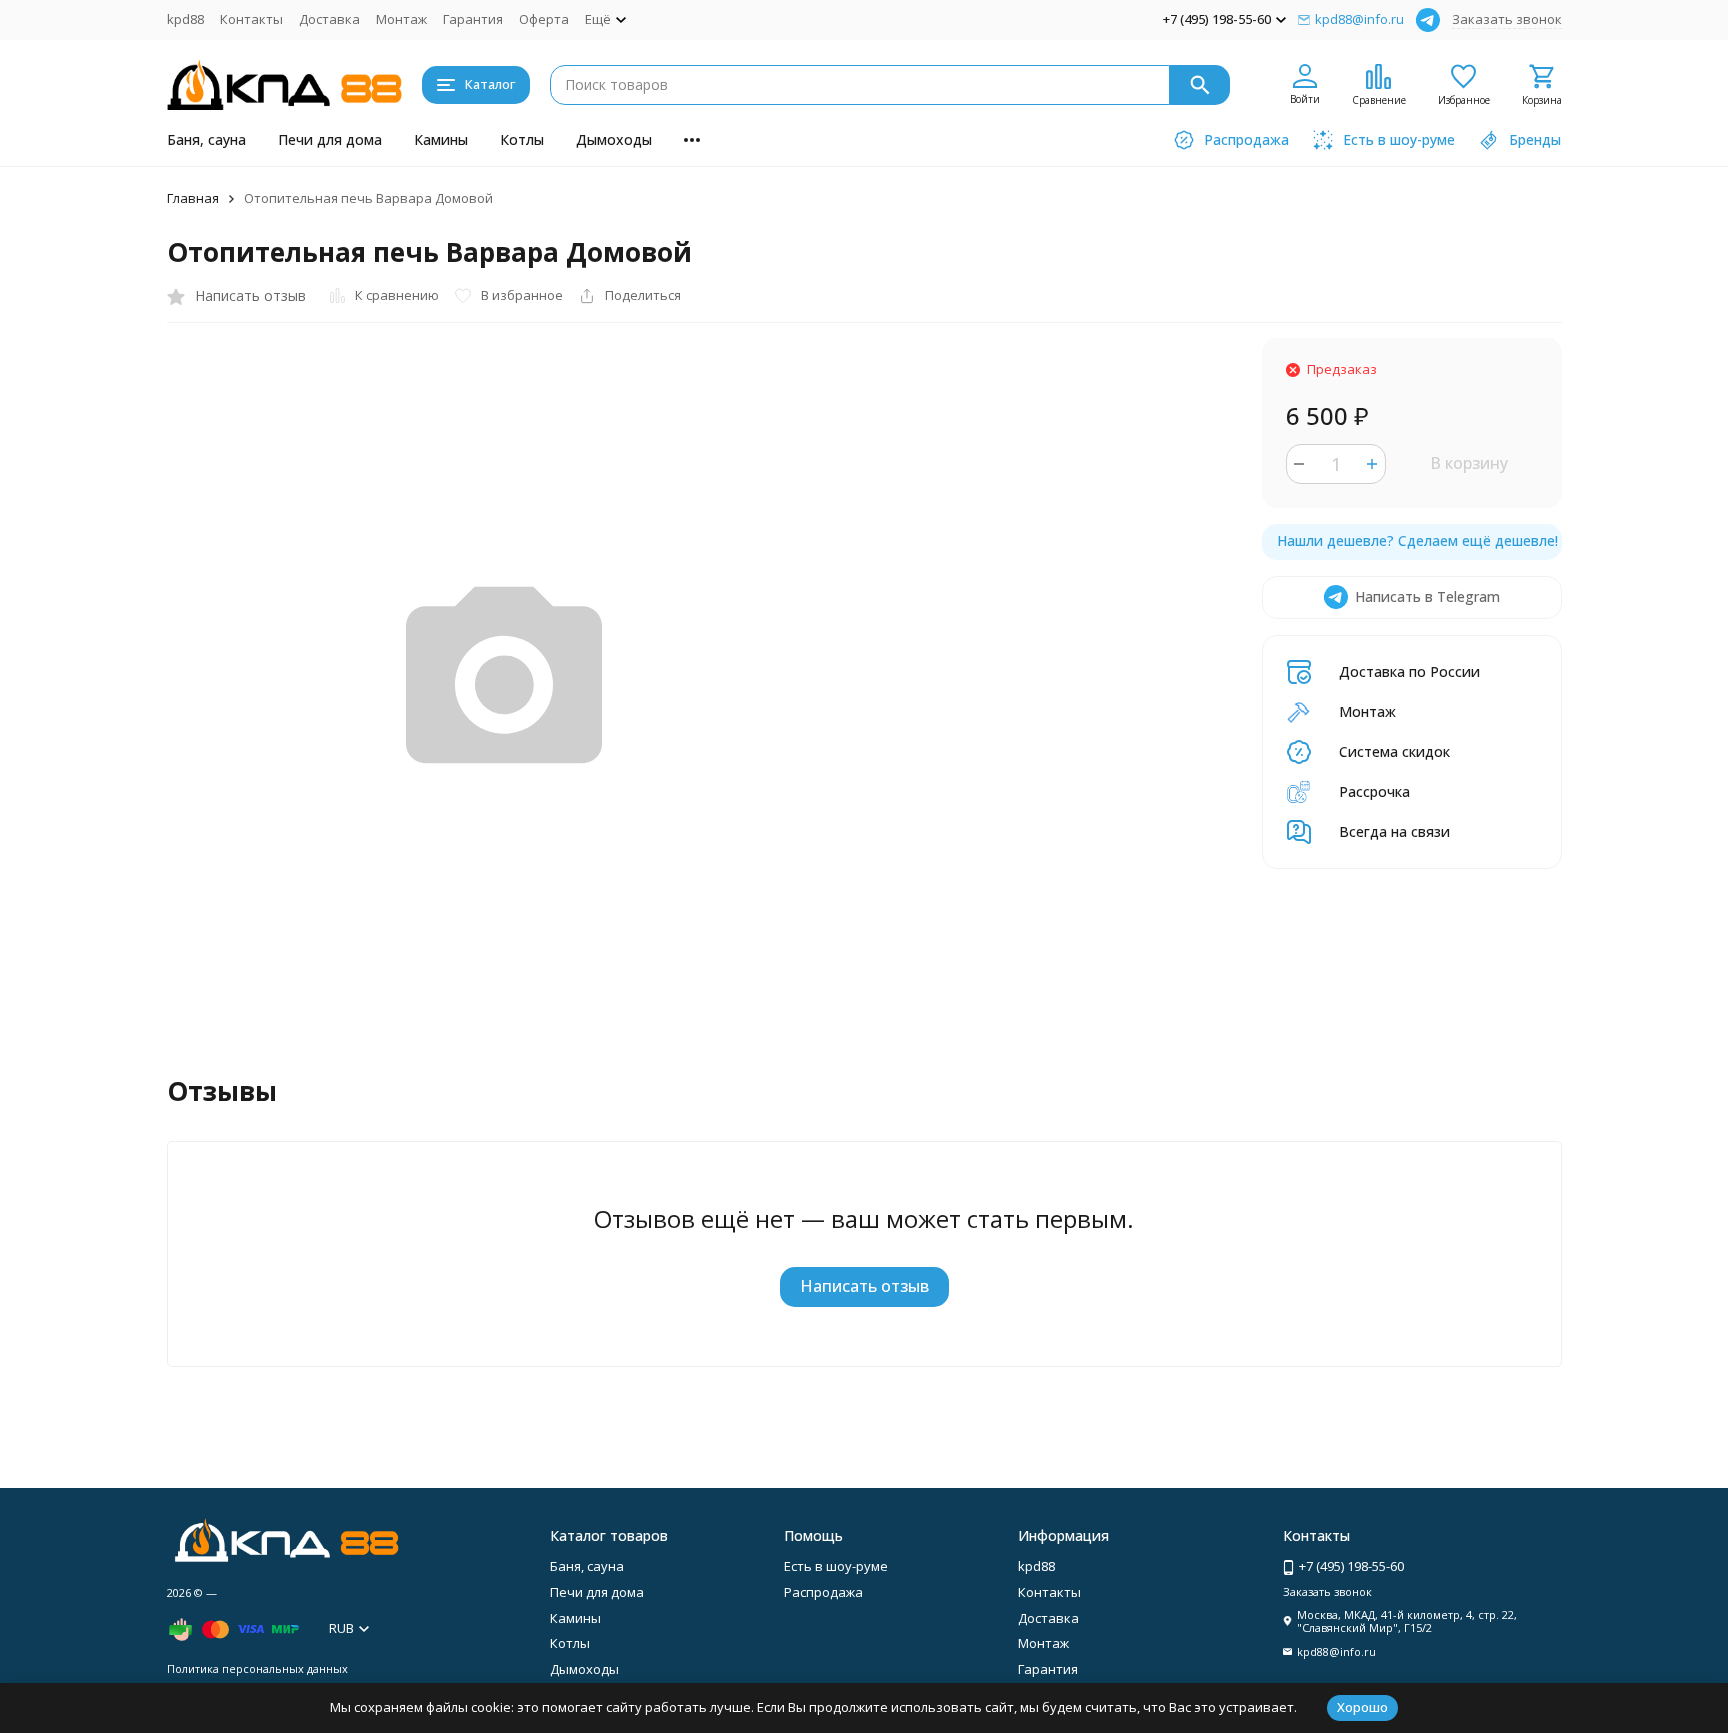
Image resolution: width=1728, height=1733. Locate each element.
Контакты (251, 19)
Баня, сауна (206, 139)
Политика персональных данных (257, 1668)
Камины (441, 139)
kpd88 (185, 19)
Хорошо (1362, 1707)
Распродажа (823, 1592)
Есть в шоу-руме (836, 1566)
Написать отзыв (864, 1286)
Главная (193, 198)
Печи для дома (330, 139)
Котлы (522, 139)
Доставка (329, 19)
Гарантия (473, 19)
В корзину (1469, 463)
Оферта (544, 19)
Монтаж (401, 19)
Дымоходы (614, 139)
